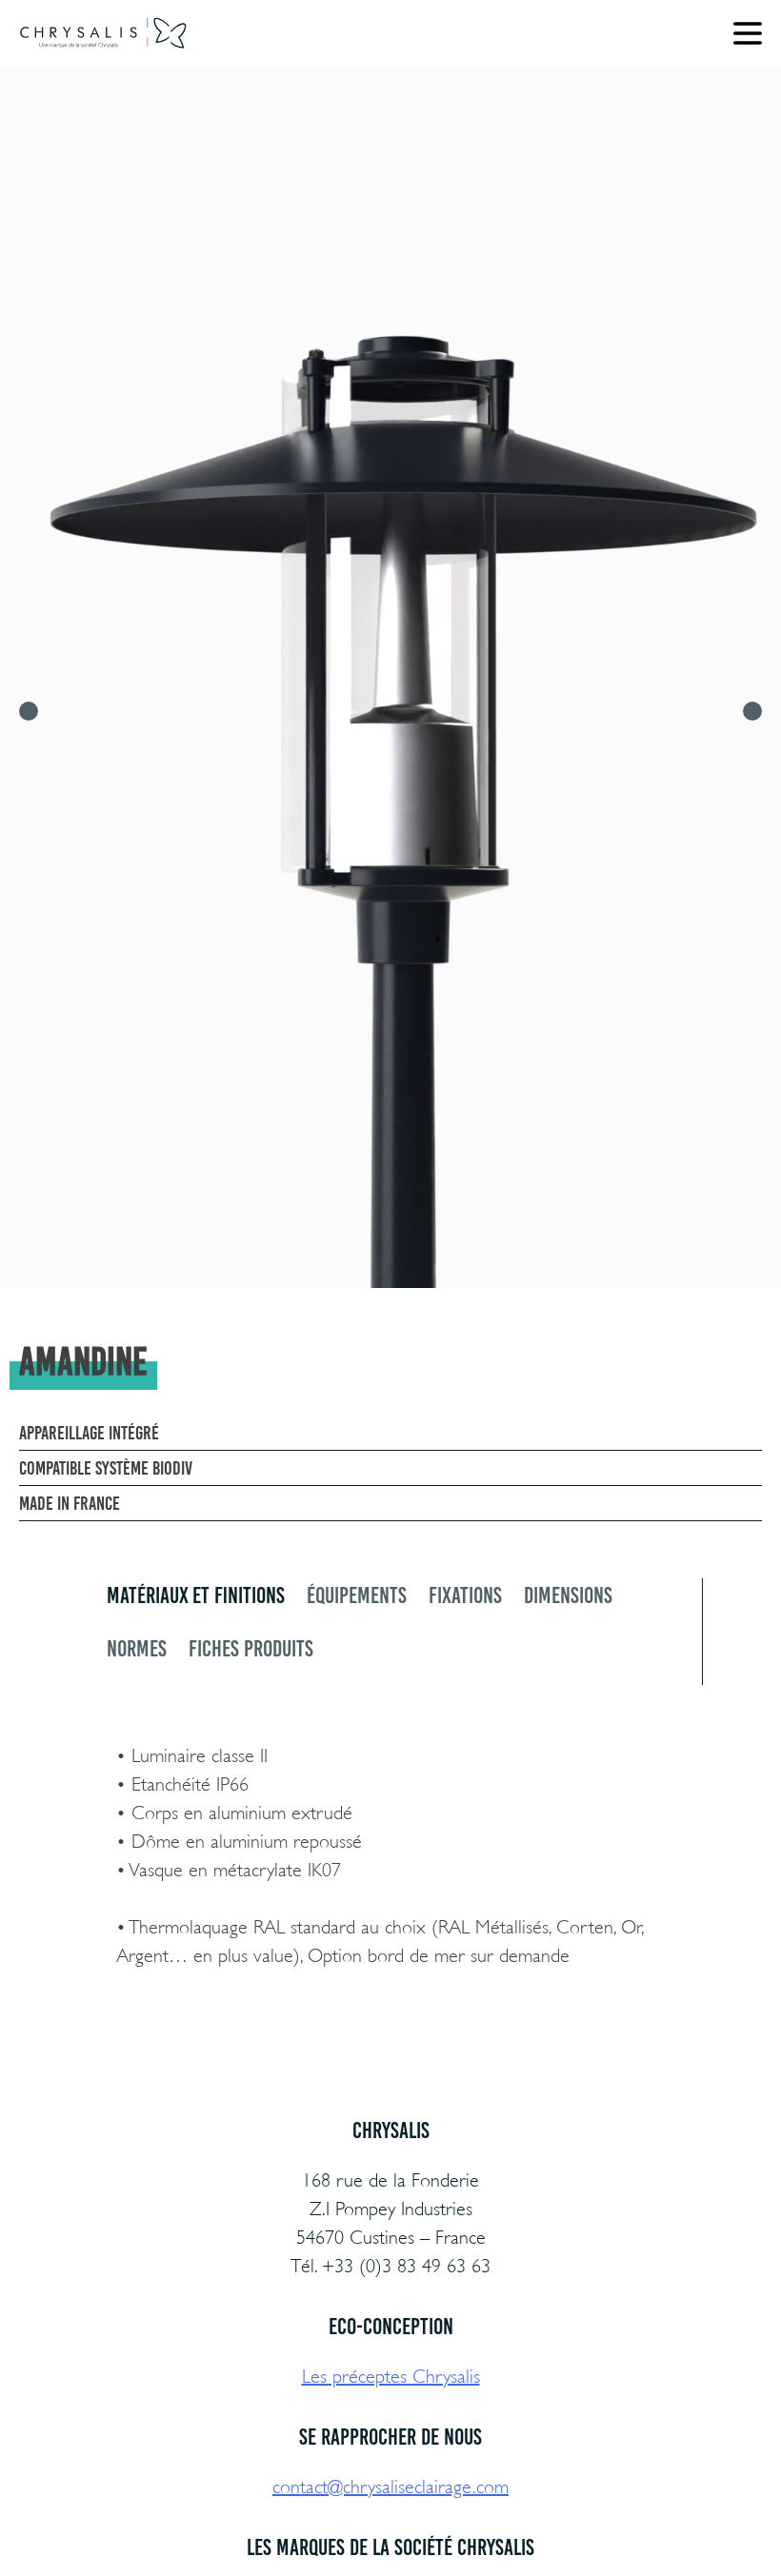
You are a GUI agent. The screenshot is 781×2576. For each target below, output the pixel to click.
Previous (29, 711)
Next (752, 711)
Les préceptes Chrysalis (391, 2377)
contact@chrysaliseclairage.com (390, 2487)
